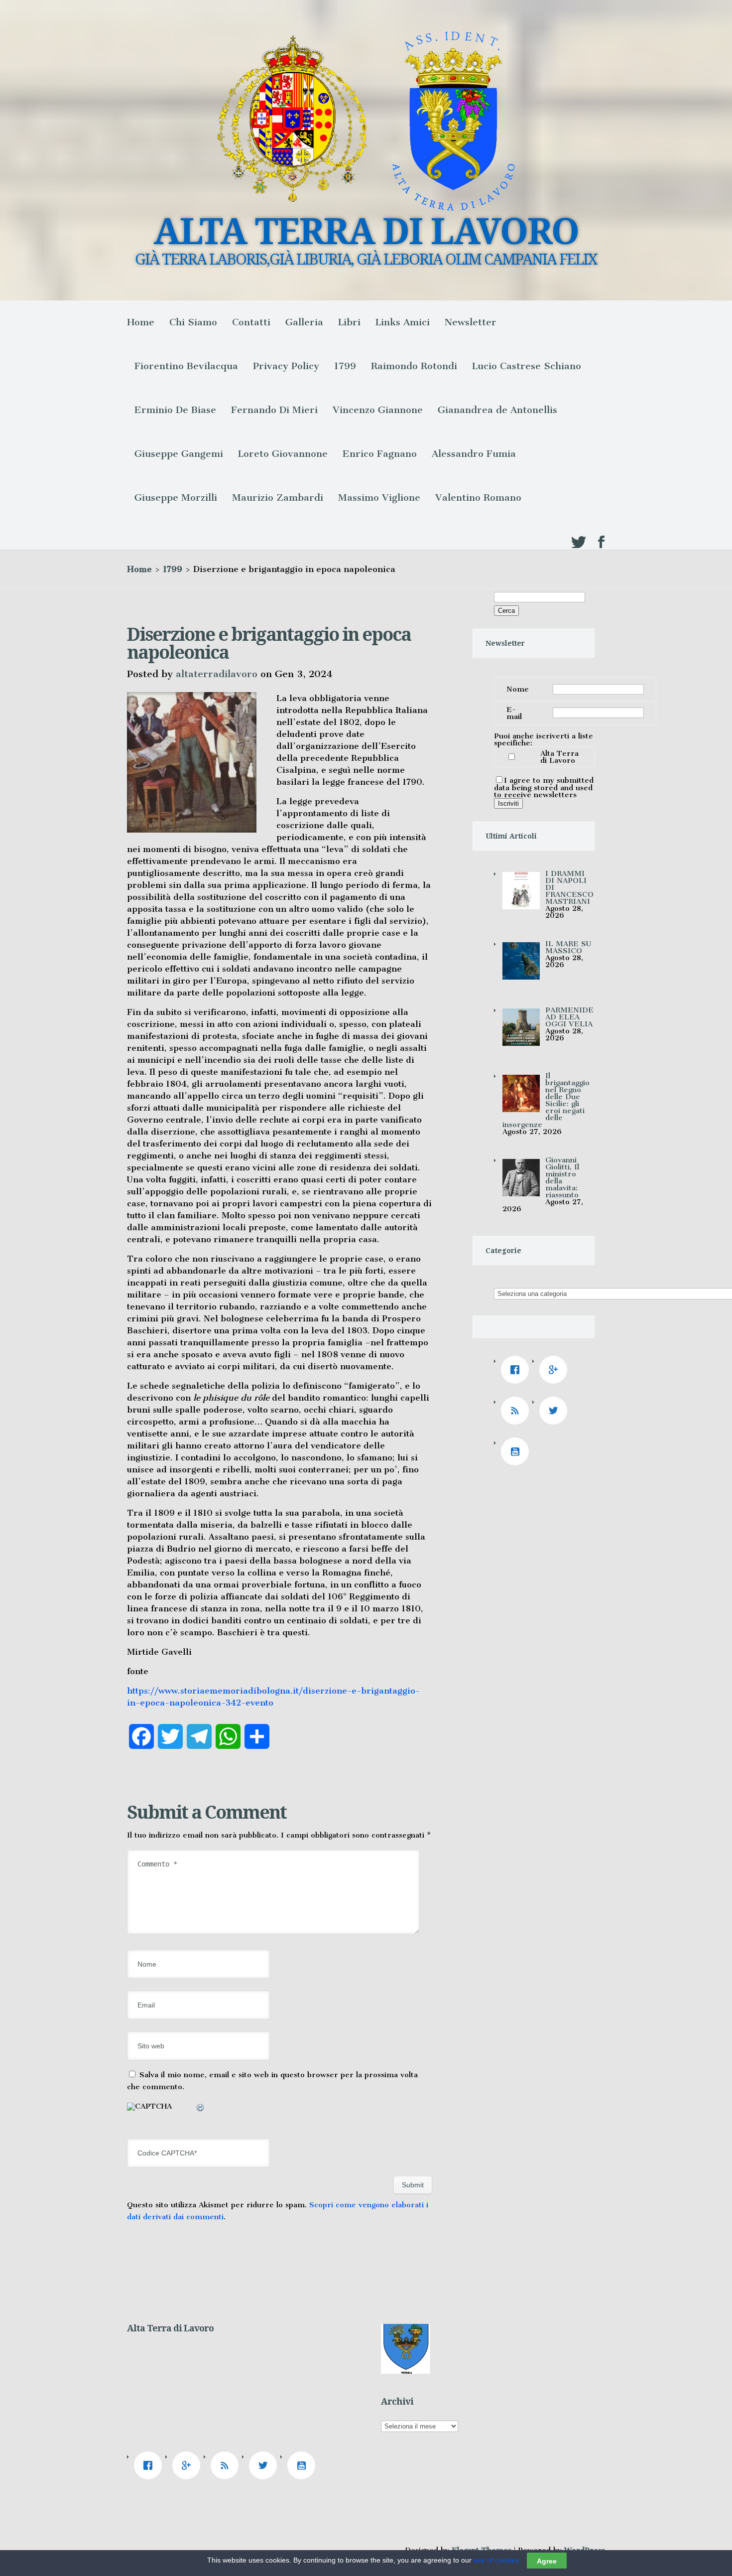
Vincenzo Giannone (378, 410)
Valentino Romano (478, 498)
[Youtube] (517, 1451)
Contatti (251, 322)
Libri (349, 322)
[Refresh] (201, 2109)
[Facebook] (517, 1370)
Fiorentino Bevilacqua (186, 366)
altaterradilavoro (217, 674)
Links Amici (403, 322)
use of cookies (496, 2560)
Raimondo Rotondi (414, 366)
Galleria (304, 322)
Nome (518, 689)
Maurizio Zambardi (278, 498)
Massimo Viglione (379, 498)
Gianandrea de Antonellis (497, 410)
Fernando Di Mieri (274, 410)
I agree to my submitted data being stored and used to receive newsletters (544, 787)
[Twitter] (556, 1411)
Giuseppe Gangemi (179, 454)
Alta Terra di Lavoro (559, 757)
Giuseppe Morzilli (176, 498)
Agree (547, 2561)
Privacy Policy (286, 366)
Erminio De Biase (175, 410)
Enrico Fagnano (380, 454)
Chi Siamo (193, 322)
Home (141, 322)
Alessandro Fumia (474, 454)
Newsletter (471, 322)
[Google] (556, 1370)
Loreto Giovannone (283, 454)
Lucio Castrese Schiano (527, 366)
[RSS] (517, 1411)
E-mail (514, 713)
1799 (345, 366)
